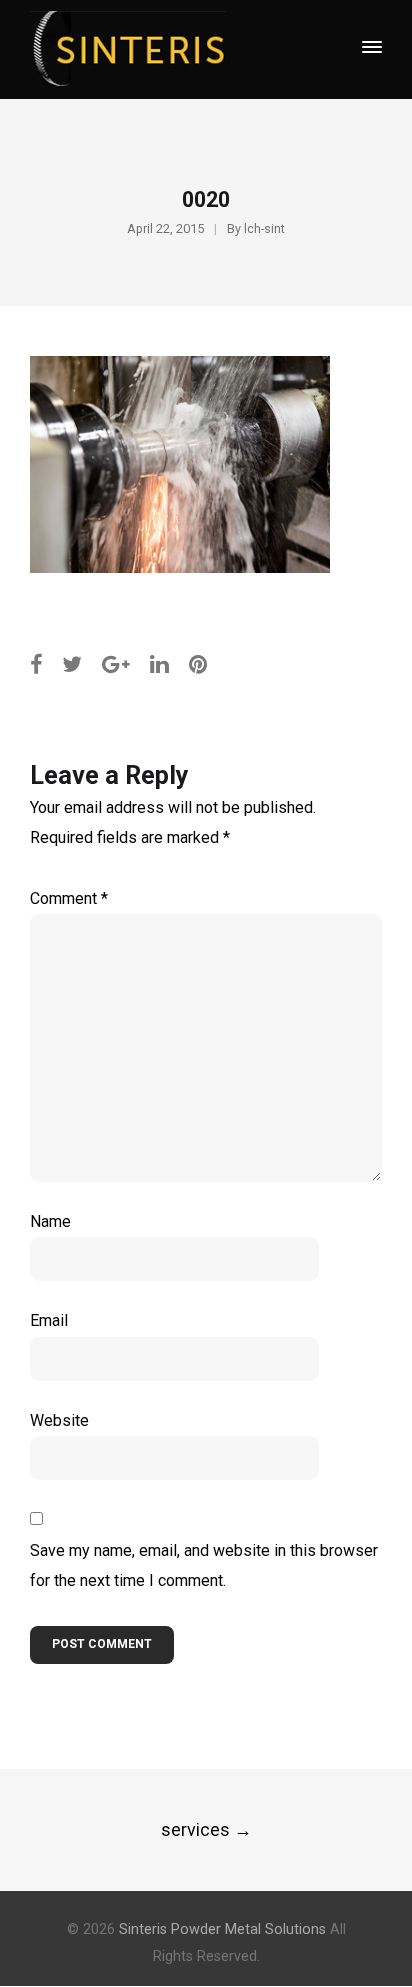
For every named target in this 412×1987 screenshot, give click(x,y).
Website (59, 1420)
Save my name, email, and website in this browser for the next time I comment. (204, 1565)
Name (50, 1221)
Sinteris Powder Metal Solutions (222, 1929)
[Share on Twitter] (72, 664)
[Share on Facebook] (36, 664)
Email (49, 1320)
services (206, 1829)
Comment (69, 898)
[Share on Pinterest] (198, 664)
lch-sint (264, 228)
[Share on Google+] (116, 664)
